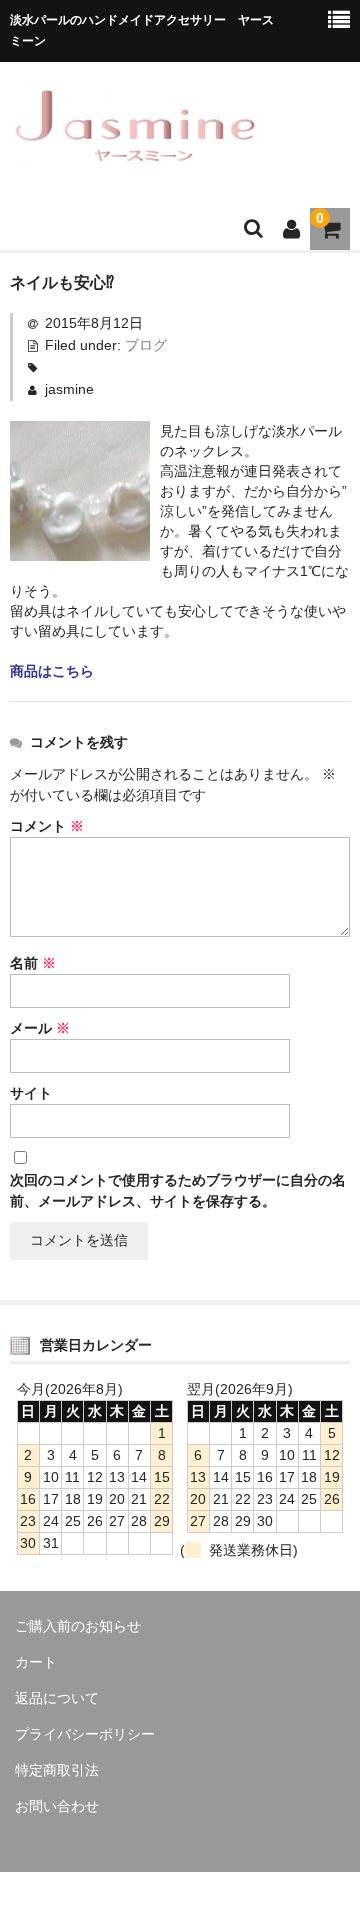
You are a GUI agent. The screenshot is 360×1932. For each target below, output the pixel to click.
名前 (33, 963)
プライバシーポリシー (85, 1734)
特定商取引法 (57, 1770)
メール (40, 1028)
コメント (47, 826)
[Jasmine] (135, 155)
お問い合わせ (57, 1806)
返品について (57, 1698)
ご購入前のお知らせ (78, 1626)
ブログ (146, 345)
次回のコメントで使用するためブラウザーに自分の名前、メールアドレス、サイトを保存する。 (178, 1190)
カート (36, 1662)
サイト (31, 1093)
